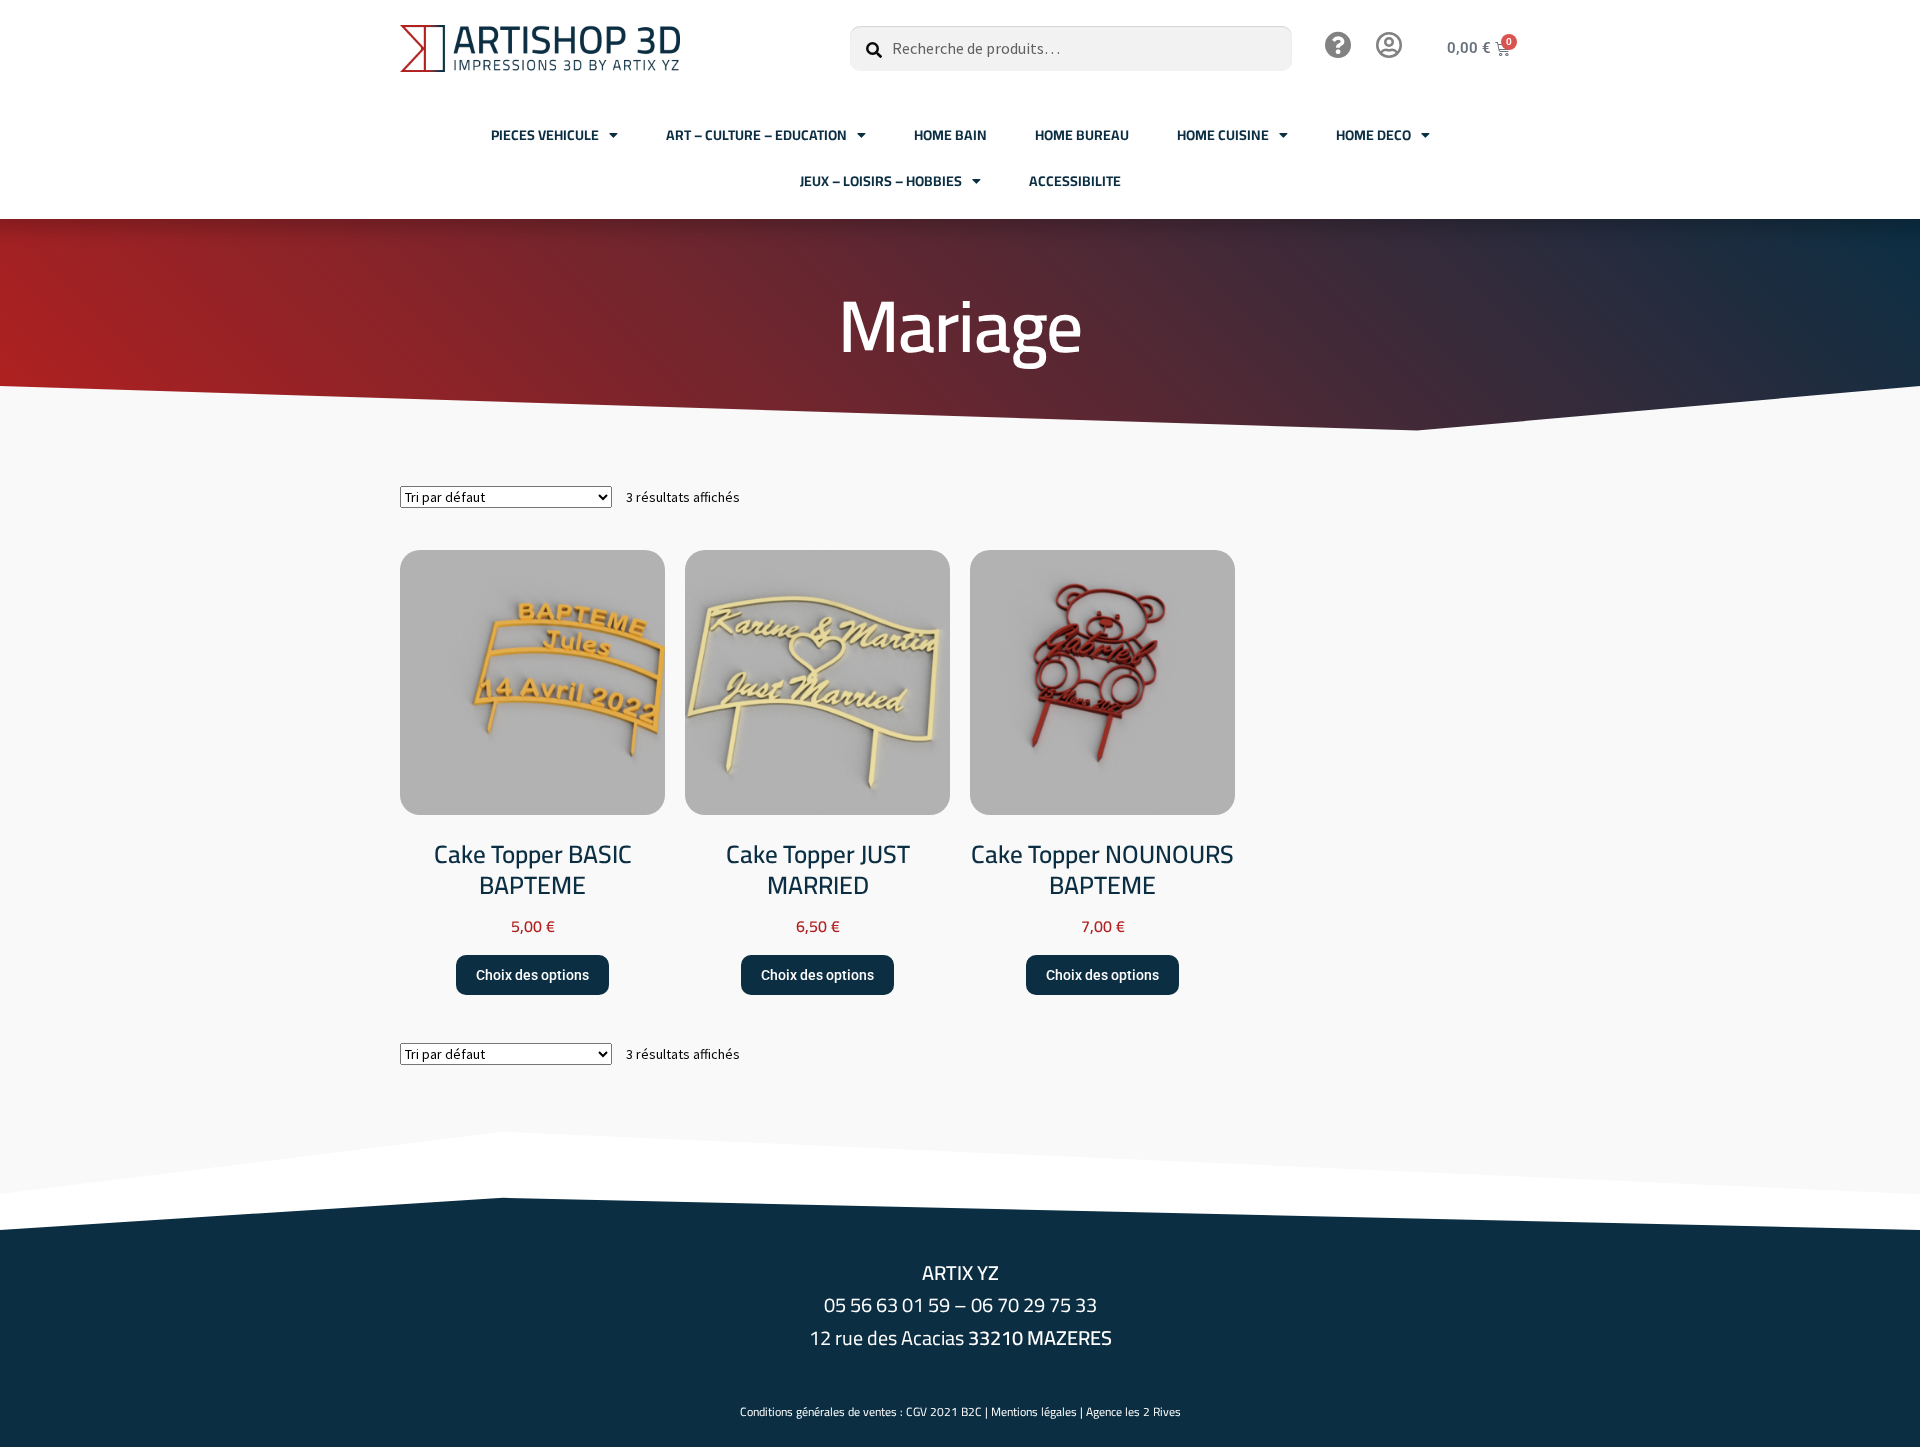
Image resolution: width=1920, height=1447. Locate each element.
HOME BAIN (950, 135)
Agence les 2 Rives (1133, 1411)
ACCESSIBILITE (1075, 181)
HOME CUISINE (1223, 135)
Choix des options (532, 975)
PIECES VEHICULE (545, 135)
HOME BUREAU (1082, 135)
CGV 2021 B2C (944, 1411)
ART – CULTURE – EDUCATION (756, 135)
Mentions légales (1034, 1411)
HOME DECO (1373, 135)
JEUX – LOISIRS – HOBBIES (881, 181)
